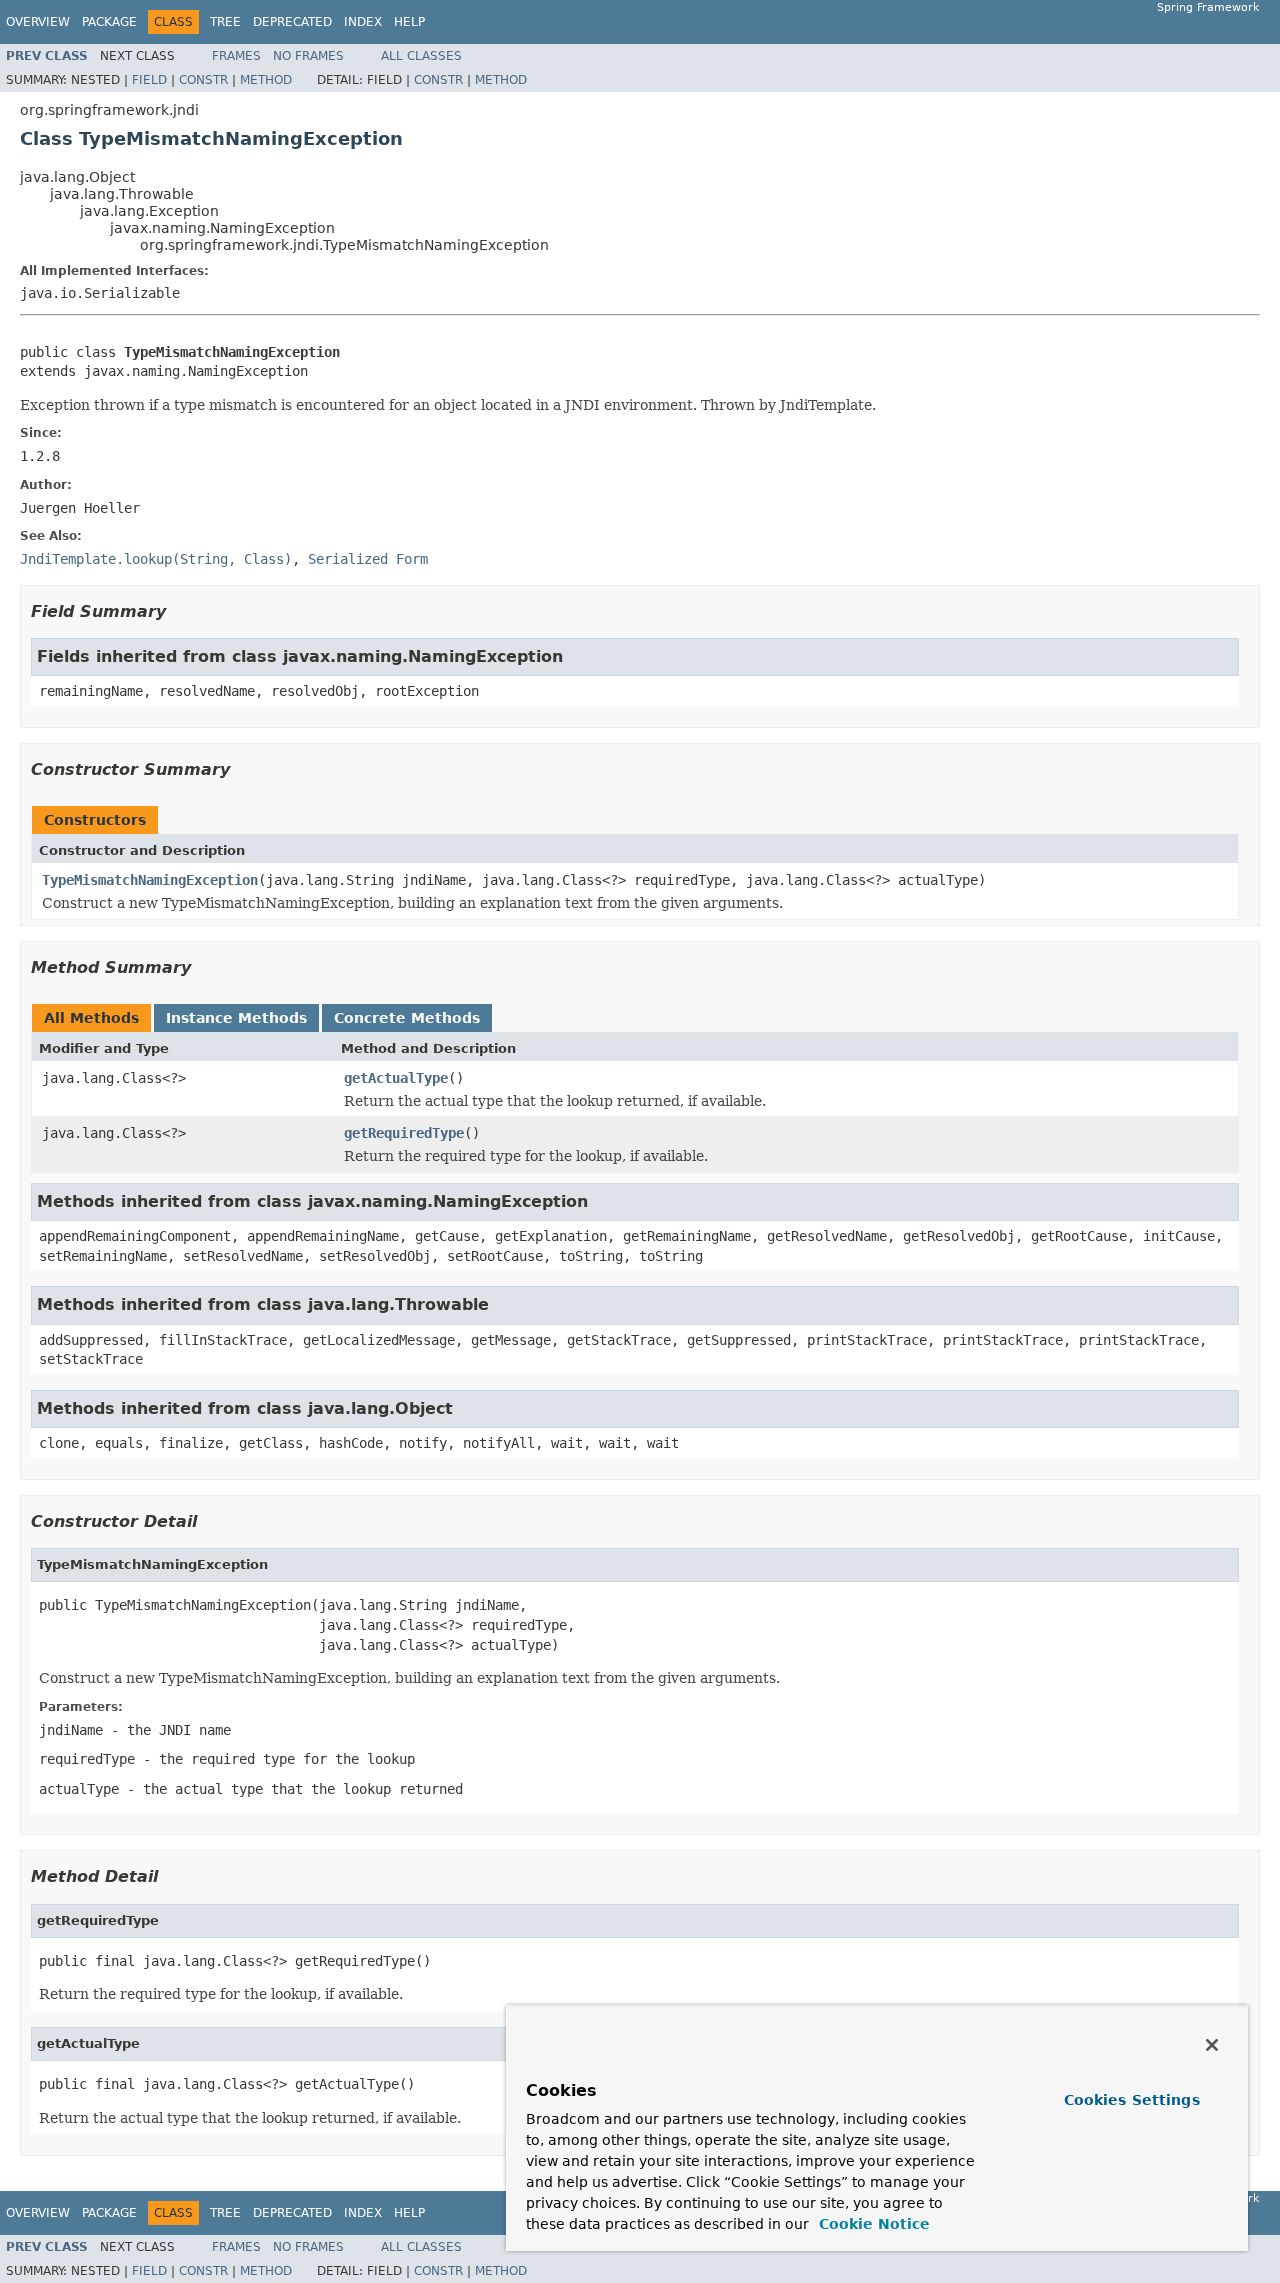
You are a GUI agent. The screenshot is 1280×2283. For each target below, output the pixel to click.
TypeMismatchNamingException (150, 880)
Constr (203, 80)
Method (266, 80)
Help (409, 22)
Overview (38, 22)
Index (363, 22)
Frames (236, 56)
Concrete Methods (407, 1018)
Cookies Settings (1132, 2100)
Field (149, 80)
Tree (225, 22)
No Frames (308, 56)
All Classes (421, 56)
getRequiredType (404, 1133)
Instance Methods (236, 1018)
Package (109, 22)
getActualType (396, 1078)
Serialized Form (368, 559)
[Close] (1212, 2045)
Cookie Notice (872, 2224)
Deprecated (292, 22)
